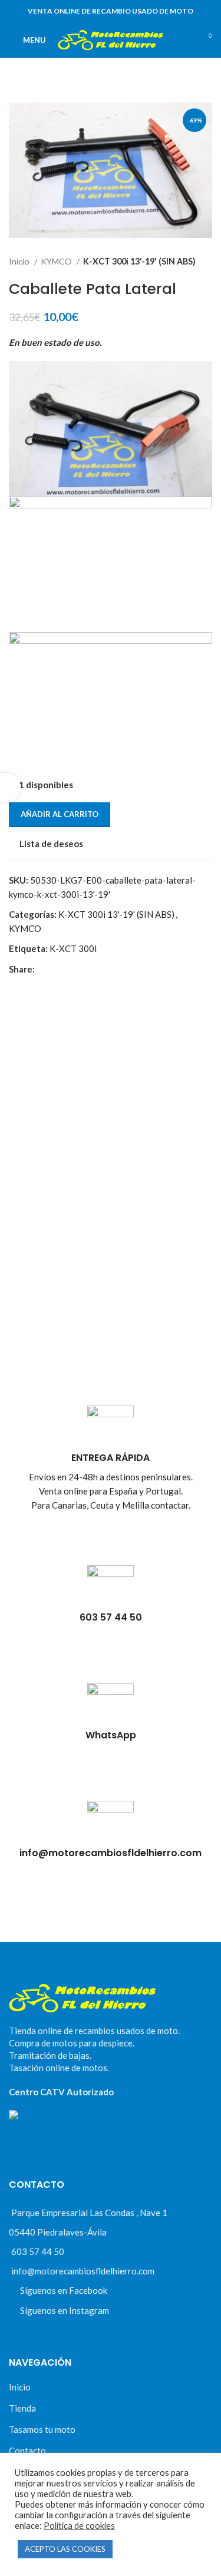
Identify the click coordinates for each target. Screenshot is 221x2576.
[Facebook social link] (44, 969)
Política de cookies (79, 2526)
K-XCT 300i (73, 948)
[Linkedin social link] (85, 969)
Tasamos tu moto (42, 2429)
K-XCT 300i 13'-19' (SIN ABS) (139, 261)
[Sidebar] (10, 788)
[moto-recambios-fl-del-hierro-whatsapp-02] (111, 1706)
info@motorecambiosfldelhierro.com (83, 2271)
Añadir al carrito (60, 814)
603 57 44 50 (38, 2251)
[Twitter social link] (58, 969)
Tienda (22, 2408)
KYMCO (57, 261)
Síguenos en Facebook (64, 2290)
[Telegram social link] (99, 969)
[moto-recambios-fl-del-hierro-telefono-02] (111, 1588)
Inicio (20, 261)
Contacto (27, 2451)
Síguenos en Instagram (65, 2310)
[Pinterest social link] (72, 969)
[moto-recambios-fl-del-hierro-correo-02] (111, 1824)
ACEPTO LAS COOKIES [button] (65, 2549)
